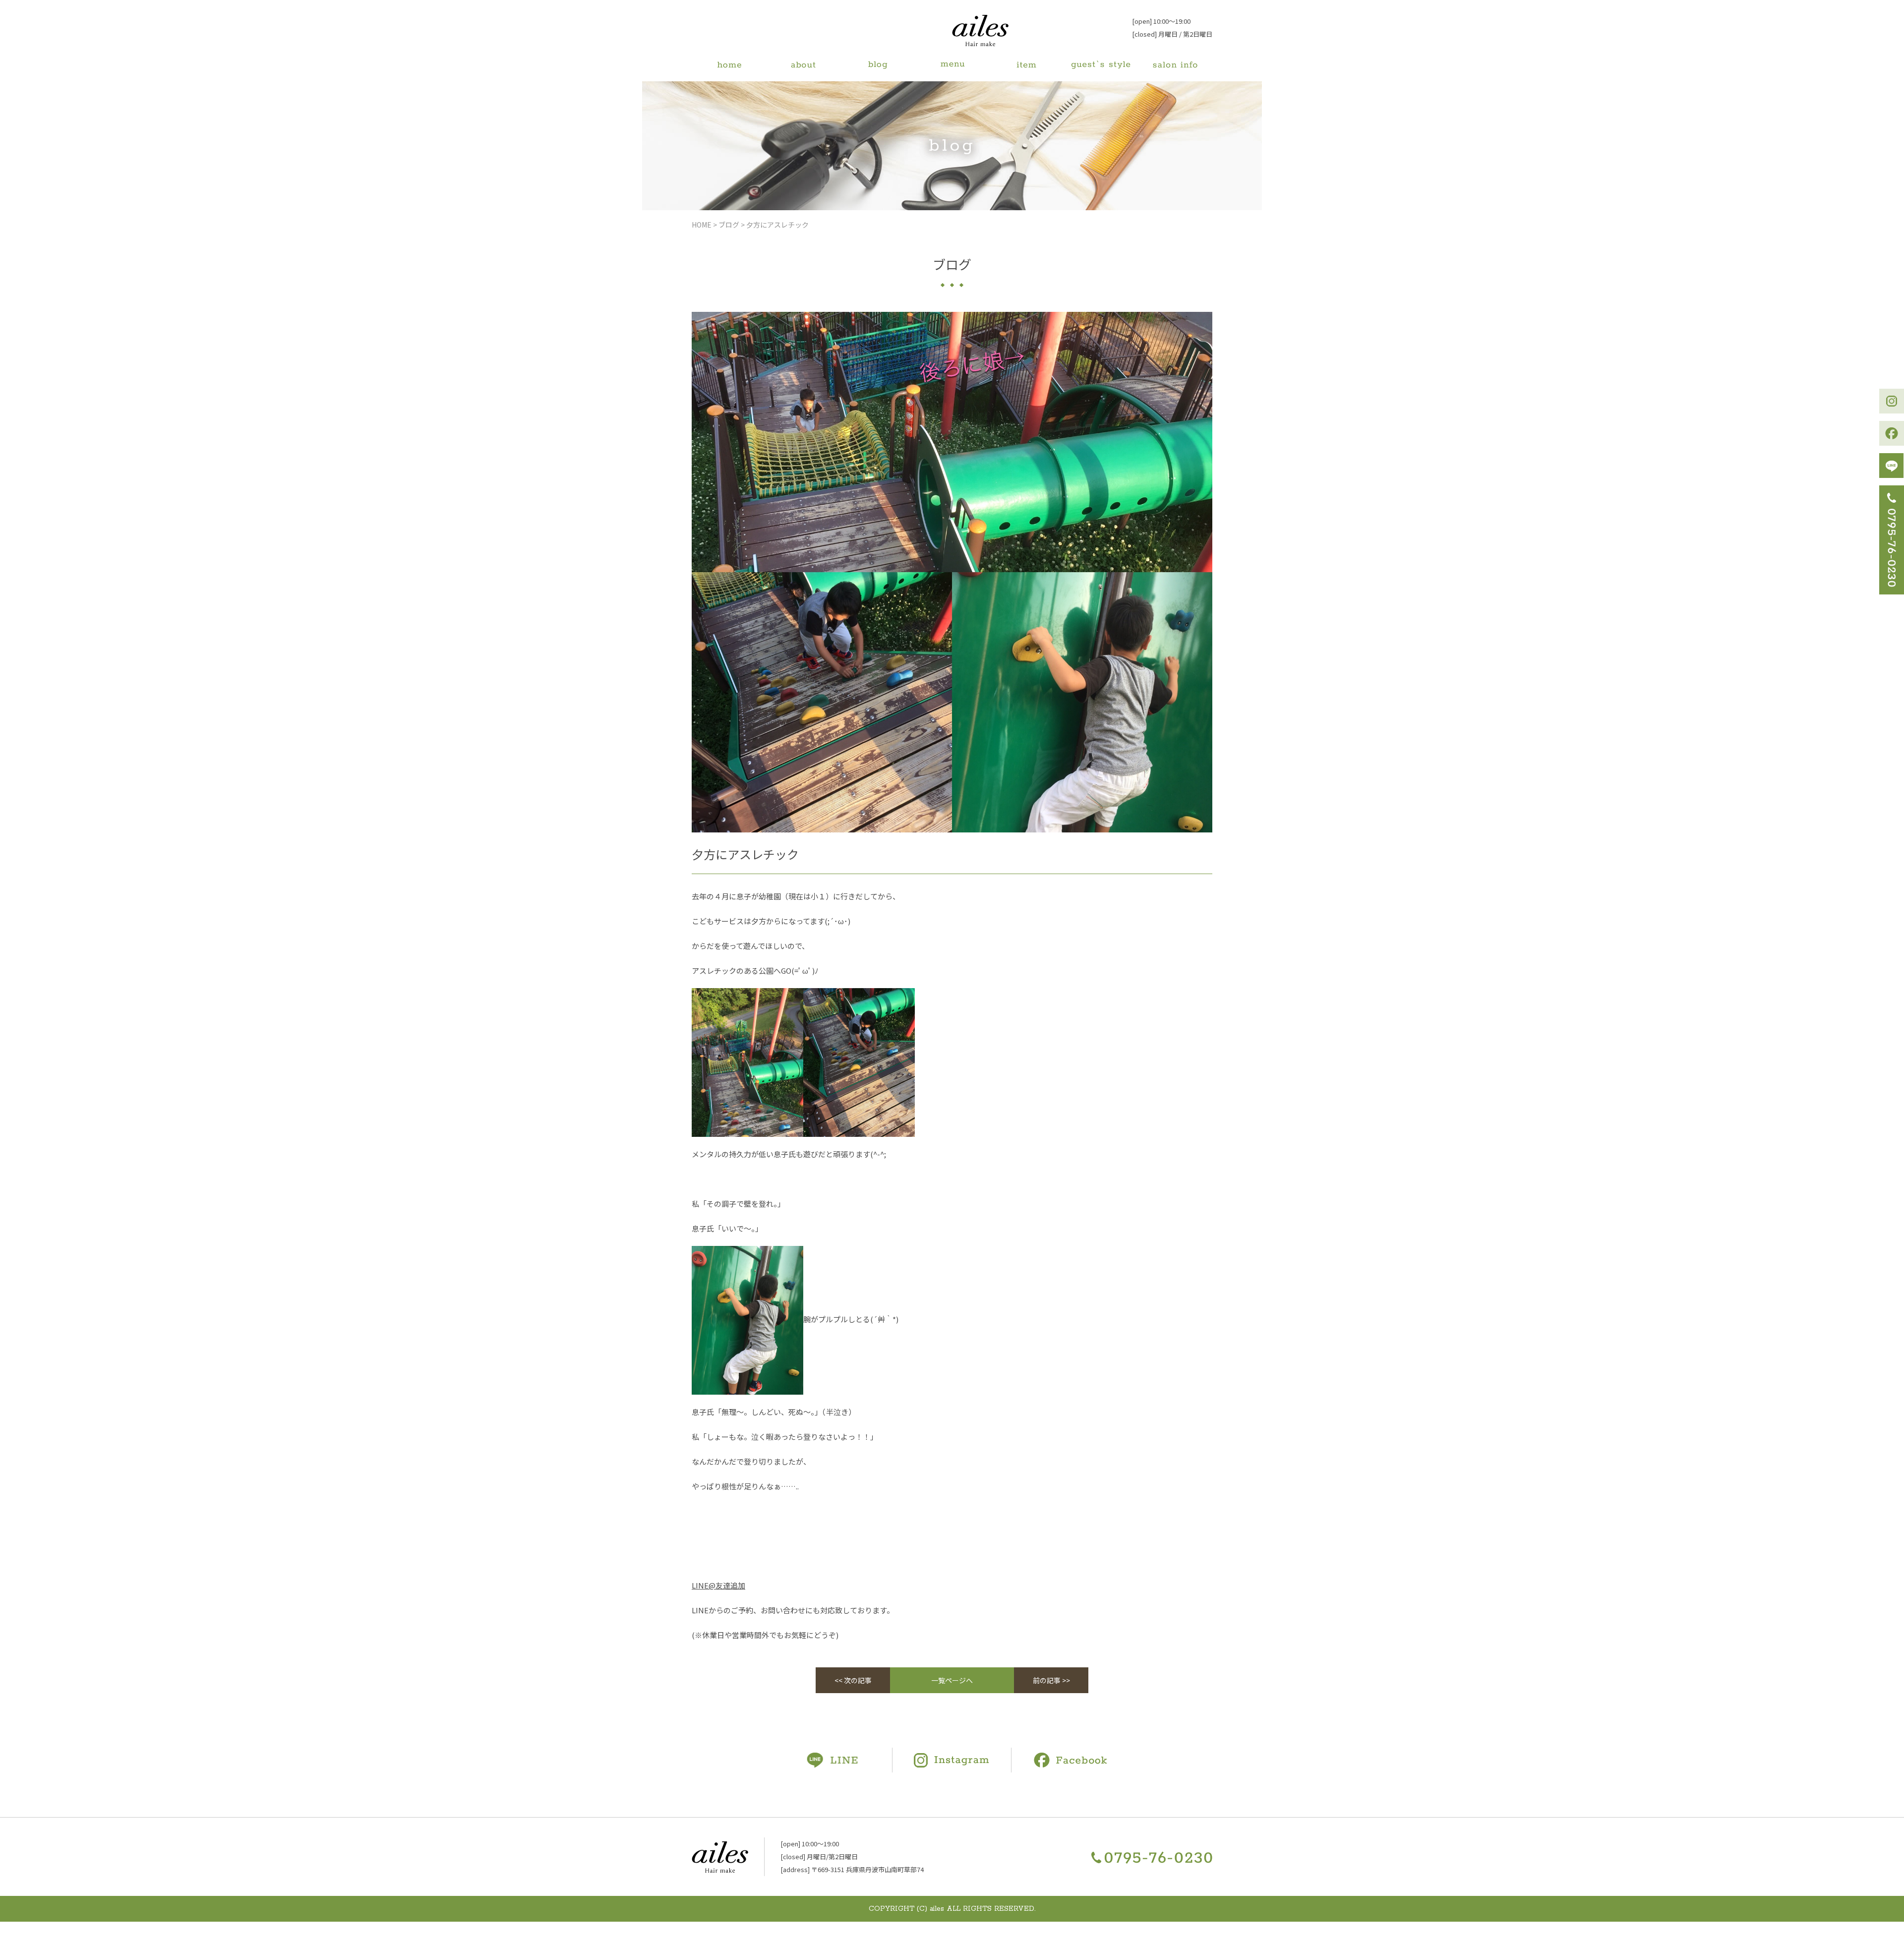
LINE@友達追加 (718, 1585)
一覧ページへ (952, 1680)
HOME (702, 225)
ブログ (729, 225)
